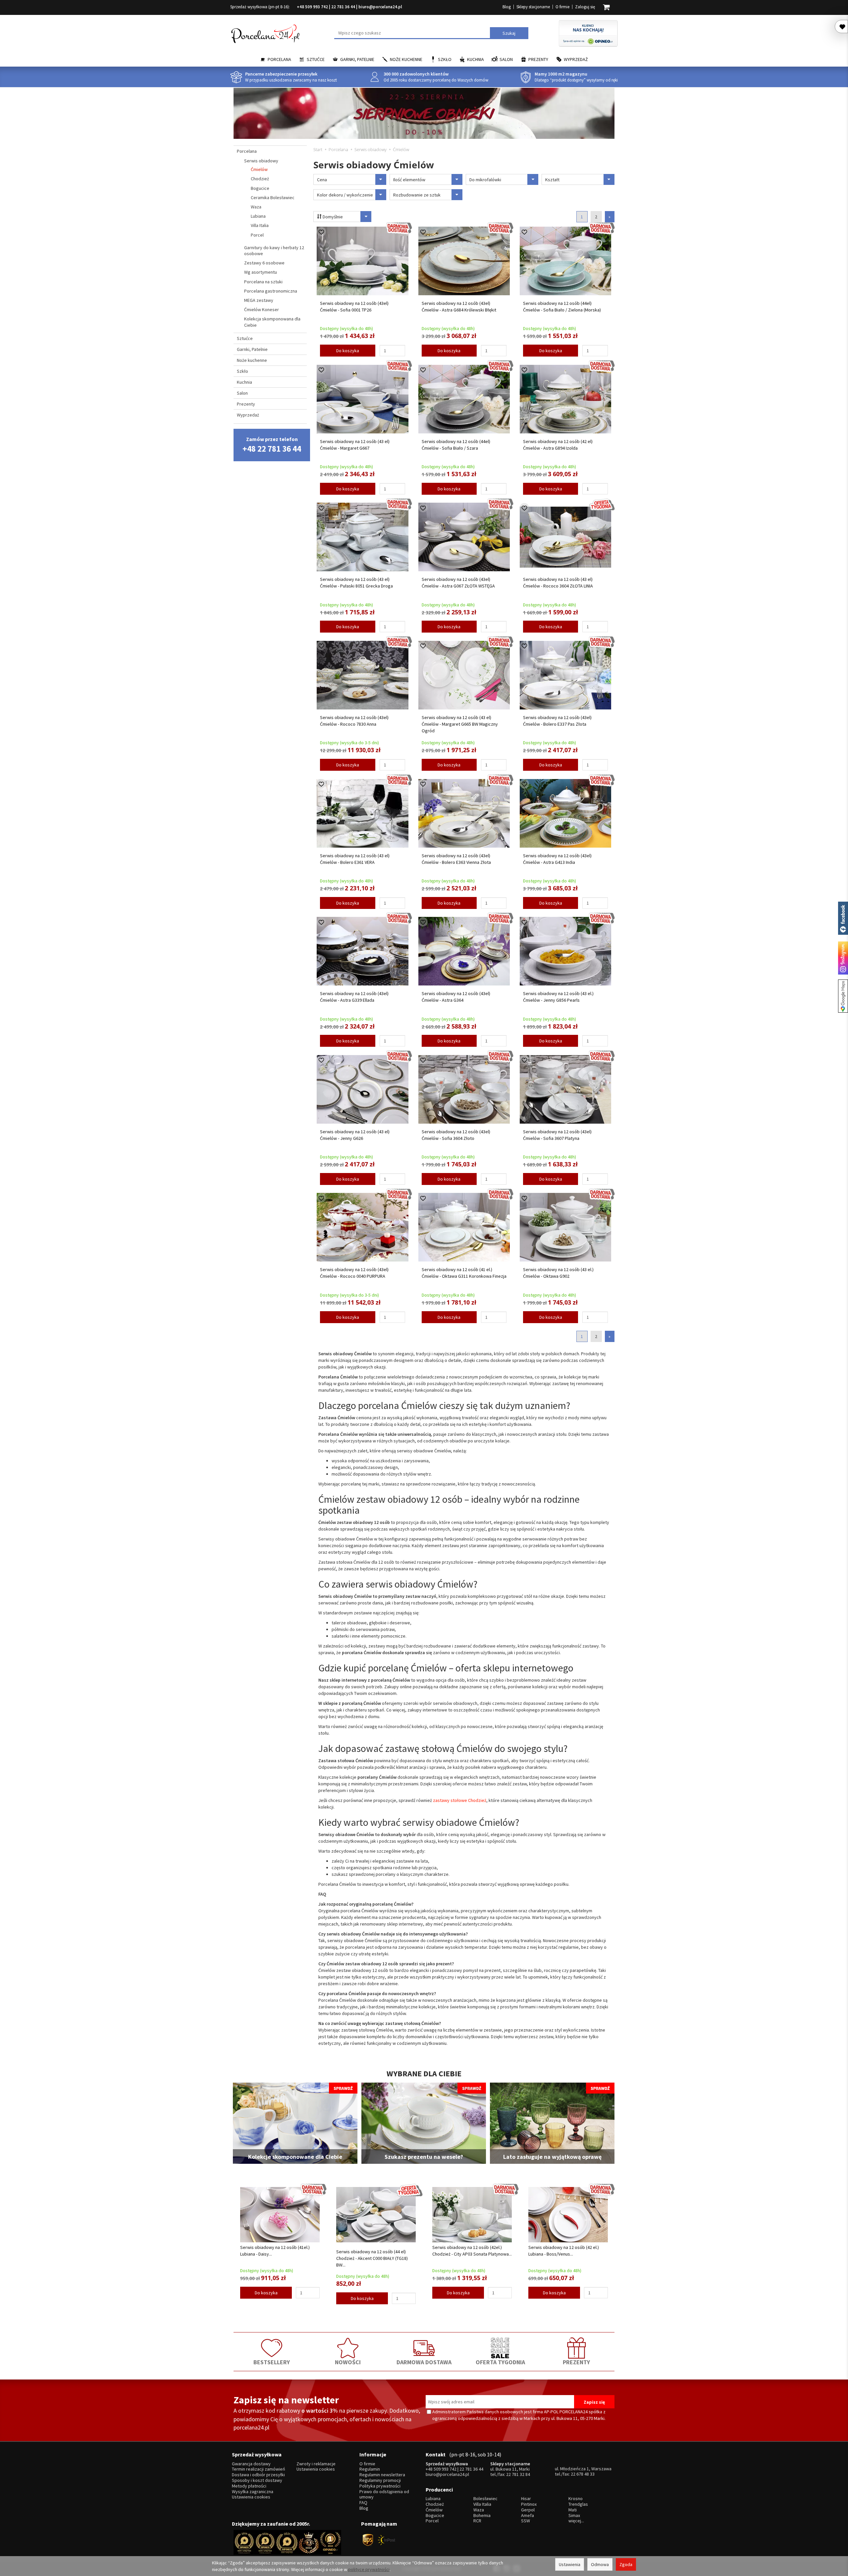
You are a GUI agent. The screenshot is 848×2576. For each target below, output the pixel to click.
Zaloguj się (585, 7)
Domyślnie (332, 217)
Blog (507, 7)
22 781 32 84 (518, 2474)
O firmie (562, 7)
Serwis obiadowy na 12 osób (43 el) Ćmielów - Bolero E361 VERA (355, 859)
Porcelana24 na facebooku (843, 918)
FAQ (363, 2503)
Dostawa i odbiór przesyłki (258, 2475)
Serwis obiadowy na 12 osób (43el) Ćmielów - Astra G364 (456, 997)
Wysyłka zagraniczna (253, 2492)
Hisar (526, 2499)
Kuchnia (476, 59)
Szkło (445, 59)
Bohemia (482, 2516)
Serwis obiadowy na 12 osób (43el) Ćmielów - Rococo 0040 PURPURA (354, 1273)
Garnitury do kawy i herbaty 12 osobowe (274, 251)
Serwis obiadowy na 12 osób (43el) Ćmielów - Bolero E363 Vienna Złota (456, 859)
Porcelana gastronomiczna (271, 291)
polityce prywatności (369, 2569)
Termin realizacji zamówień (259, 2469)
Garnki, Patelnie (357, 59)
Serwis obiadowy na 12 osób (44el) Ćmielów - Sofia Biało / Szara (456, 445)
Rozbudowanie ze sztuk (417, 195)
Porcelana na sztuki (263, 282)
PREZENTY (576, 2362)
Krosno (576, 2499)
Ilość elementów (409, 180)
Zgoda (626, 2564)
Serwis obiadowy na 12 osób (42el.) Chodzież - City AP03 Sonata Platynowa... (472, 2251)
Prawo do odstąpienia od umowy (384, 2494)
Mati (573, 2510)
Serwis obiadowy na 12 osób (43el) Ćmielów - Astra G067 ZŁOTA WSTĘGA (458, 583)
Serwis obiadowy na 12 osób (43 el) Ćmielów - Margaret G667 (355, 445)
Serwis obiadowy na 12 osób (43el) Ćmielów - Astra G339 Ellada (354, 997)
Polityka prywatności (380, 2486)
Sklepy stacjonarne (533, 7)
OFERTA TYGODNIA (500, 2362)
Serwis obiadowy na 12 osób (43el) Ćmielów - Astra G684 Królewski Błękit (459, 307)
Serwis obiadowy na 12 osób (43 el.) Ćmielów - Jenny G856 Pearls (558, 997)
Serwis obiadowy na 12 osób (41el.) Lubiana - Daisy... (275, 2251)
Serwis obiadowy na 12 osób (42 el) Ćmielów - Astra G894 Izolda (558, 445)
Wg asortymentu (261, 272)
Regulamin (370, 2469)
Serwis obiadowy (261, 161)
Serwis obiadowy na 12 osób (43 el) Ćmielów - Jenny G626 (355, 1135)
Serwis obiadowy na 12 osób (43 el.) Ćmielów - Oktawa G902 (558, 1273)
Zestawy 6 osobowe (264, 263)
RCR (477, 2521)
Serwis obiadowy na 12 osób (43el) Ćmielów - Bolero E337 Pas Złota (557, 721)
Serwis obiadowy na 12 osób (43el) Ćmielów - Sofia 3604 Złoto (456, 1135)
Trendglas (578, 2504)
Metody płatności (249, 2486)
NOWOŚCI (348, 2362)
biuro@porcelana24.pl (380, 7)
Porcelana (279, 59)
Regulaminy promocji (380, 2480)
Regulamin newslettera (382, 2475)
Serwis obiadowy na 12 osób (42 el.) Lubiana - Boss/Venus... (564, 2251)
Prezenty (538, 59)
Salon (506, 59)
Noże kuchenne (406, 59)
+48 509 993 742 (312, 7)
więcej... (576, 2521)
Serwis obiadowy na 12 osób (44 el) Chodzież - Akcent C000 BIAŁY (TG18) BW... (372, 2258)
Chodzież (260, 179)
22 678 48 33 (583, 2474)
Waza (256, 207)
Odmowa (600, 2564)
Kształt (552, 180)
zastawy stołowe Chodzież (459, 1800)
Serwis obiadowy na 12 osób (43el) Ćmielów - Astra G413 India (557, 859)
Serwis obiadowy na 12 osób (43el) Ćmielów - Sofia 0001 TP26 (354, 307)
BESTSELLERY (272, 2362)
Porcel (257, 235)
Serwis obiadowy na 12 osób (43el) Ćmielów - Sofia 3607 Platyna (557, 1135)
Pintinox (529, 2504)
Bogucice (260, 188)
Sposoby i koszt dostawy (257, 2480)
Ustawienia (570, 2564)
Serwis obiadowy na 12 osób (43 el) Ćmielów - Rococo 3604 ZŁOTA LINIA (558, 583)
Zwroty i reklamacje (316, 2464)
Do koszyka (348, 351)
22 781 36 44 (343, 7)
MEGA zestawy (259, 300)
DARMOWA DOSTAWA (424, 2362)
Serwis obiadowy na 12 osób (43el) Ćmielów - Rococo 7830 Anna (354, 721)
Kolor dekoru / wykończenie (345, 195)
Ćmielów (259, 169)
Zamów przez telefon (272, 445)
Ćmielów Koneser (262, 309)
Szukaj (509, 33)
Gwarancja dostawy (251, 2464)
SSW (526, 2521)
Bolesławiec (485, 2499)
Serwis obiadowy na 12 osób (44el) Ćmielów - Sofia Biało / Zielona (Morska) (562, 307)
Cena (322, 180)
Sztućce (316, 59)
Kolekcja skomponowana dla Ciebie (272, 322)
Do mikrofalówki (485, 180)
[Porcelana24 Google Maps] (843, 996)
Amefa (528, 2516)
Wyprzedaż (576, 59)
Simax (574, 2516)
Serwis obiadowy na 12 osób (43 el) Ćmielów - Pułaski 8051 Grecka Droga (356, 583)
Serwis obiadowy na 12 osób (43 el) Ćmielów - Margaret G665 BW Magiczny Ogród (460, 724)
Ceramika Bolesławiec (273, 197)
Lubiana (258, 216)
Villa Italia (260, 225)
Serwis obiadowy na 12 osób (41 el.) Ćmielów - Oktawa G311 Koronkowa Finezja (464, 1273)
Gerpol (528, 2510)
